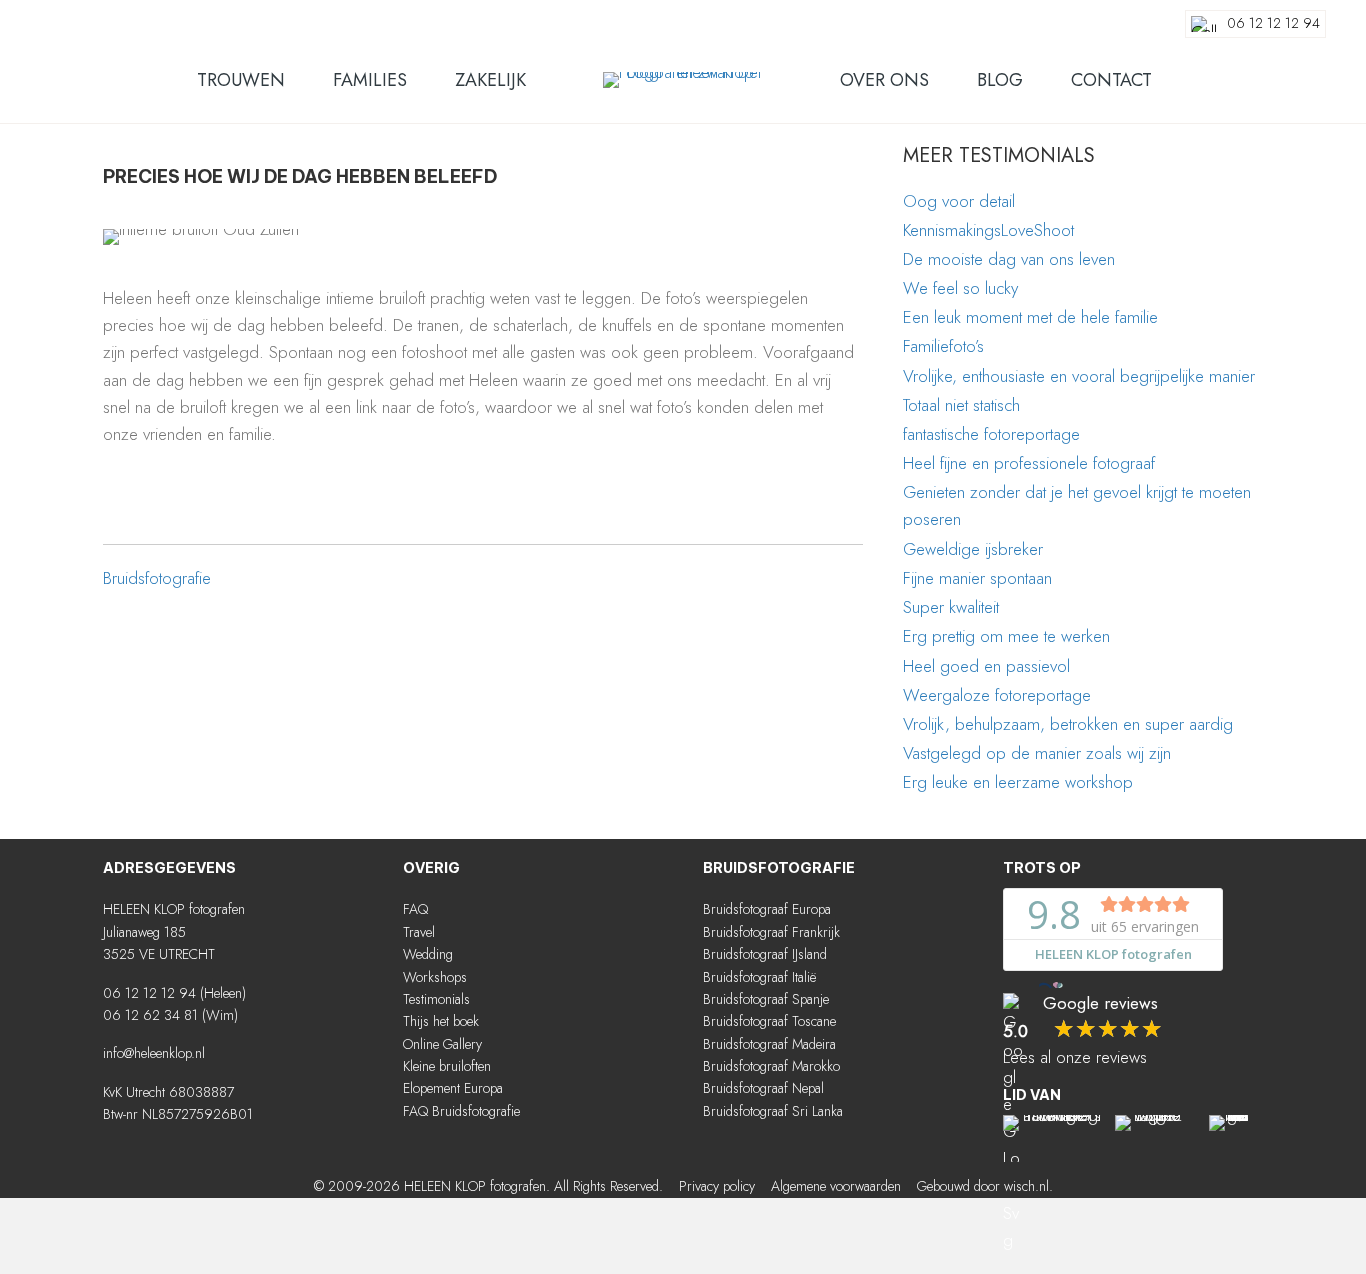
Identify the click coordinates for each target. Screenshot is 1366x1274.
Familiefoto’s (943, 346)
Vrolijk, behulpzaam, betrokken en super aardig (1068, 724)
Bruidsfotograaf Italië (759, 977)
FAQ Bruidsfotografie (461, 1111)
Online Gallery (442, 1044)
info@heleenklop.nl (154, 1053)
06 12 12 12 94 (149, 993)
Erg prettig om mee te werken (1006, 636)
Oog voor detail (959, 201)
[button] (413, 1152)
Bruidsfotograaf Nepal (763, 1088)
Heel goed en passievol (986, 666)
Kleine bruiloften (447, 1066)
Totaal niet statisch (961, 405)
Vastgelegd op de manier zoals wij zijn (1037, 753)
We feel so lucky (960, 288)
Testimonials (436, 999)
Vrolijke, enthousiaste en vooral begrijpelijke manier (1079, 376)
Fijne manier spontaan (977, 578)
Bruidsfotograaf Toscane (769, 1021)
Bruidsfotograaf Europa (767, 909)
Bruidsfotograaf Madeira (769, 1044)
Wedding (428, 954)
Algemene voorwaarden (836, 1186)
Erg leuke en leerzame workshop (1018, 782)
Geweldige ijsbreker (973, 549)
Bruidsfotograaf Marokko (771, 1066)
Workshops (435, 977)
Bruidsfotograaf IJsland (765, 954)
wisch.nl (1026, 1186)
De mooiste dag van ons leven (1009, 259)
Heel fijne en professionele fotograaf (1029, 463)
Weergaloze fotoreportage (997, 695)
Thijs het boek (441, 1021)
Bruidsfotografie (157, 578)
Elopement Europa (453, 1088)
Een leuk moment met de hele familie (1030, 317)
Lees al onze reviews (1075, 1057)
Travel (419, 932)
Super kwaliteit (951, 607)
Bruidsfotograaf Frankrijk (771, 932)
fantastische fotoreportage (991, 434)
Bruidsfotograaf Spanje (766, 999)
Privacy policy (717, 1186)
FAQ (415, 909)
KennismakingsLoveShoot (988, 230)
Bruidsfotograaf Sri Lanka (773, 1111)
